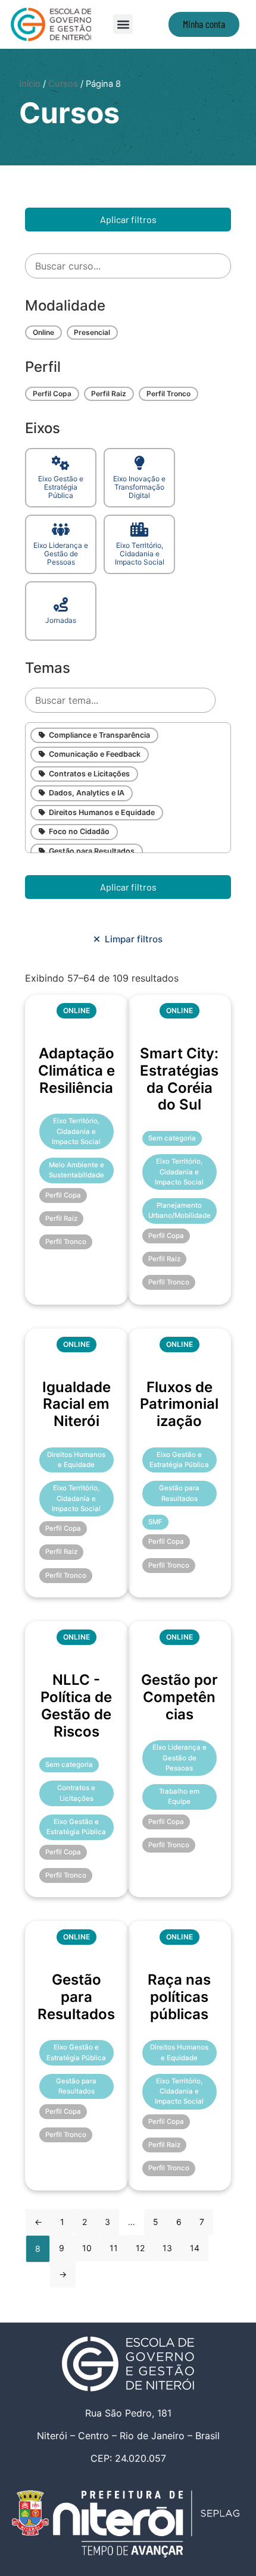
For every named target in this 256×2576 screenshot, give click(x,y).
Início (30, 84)
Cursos (63, 84)
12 (140, 2248)
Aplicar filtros (128, 219)
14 (195, 2248)
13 (167, 2248)
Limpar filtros (131, 939)
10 (87, 2248)
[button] (123, 24)
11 (114, 2248)
